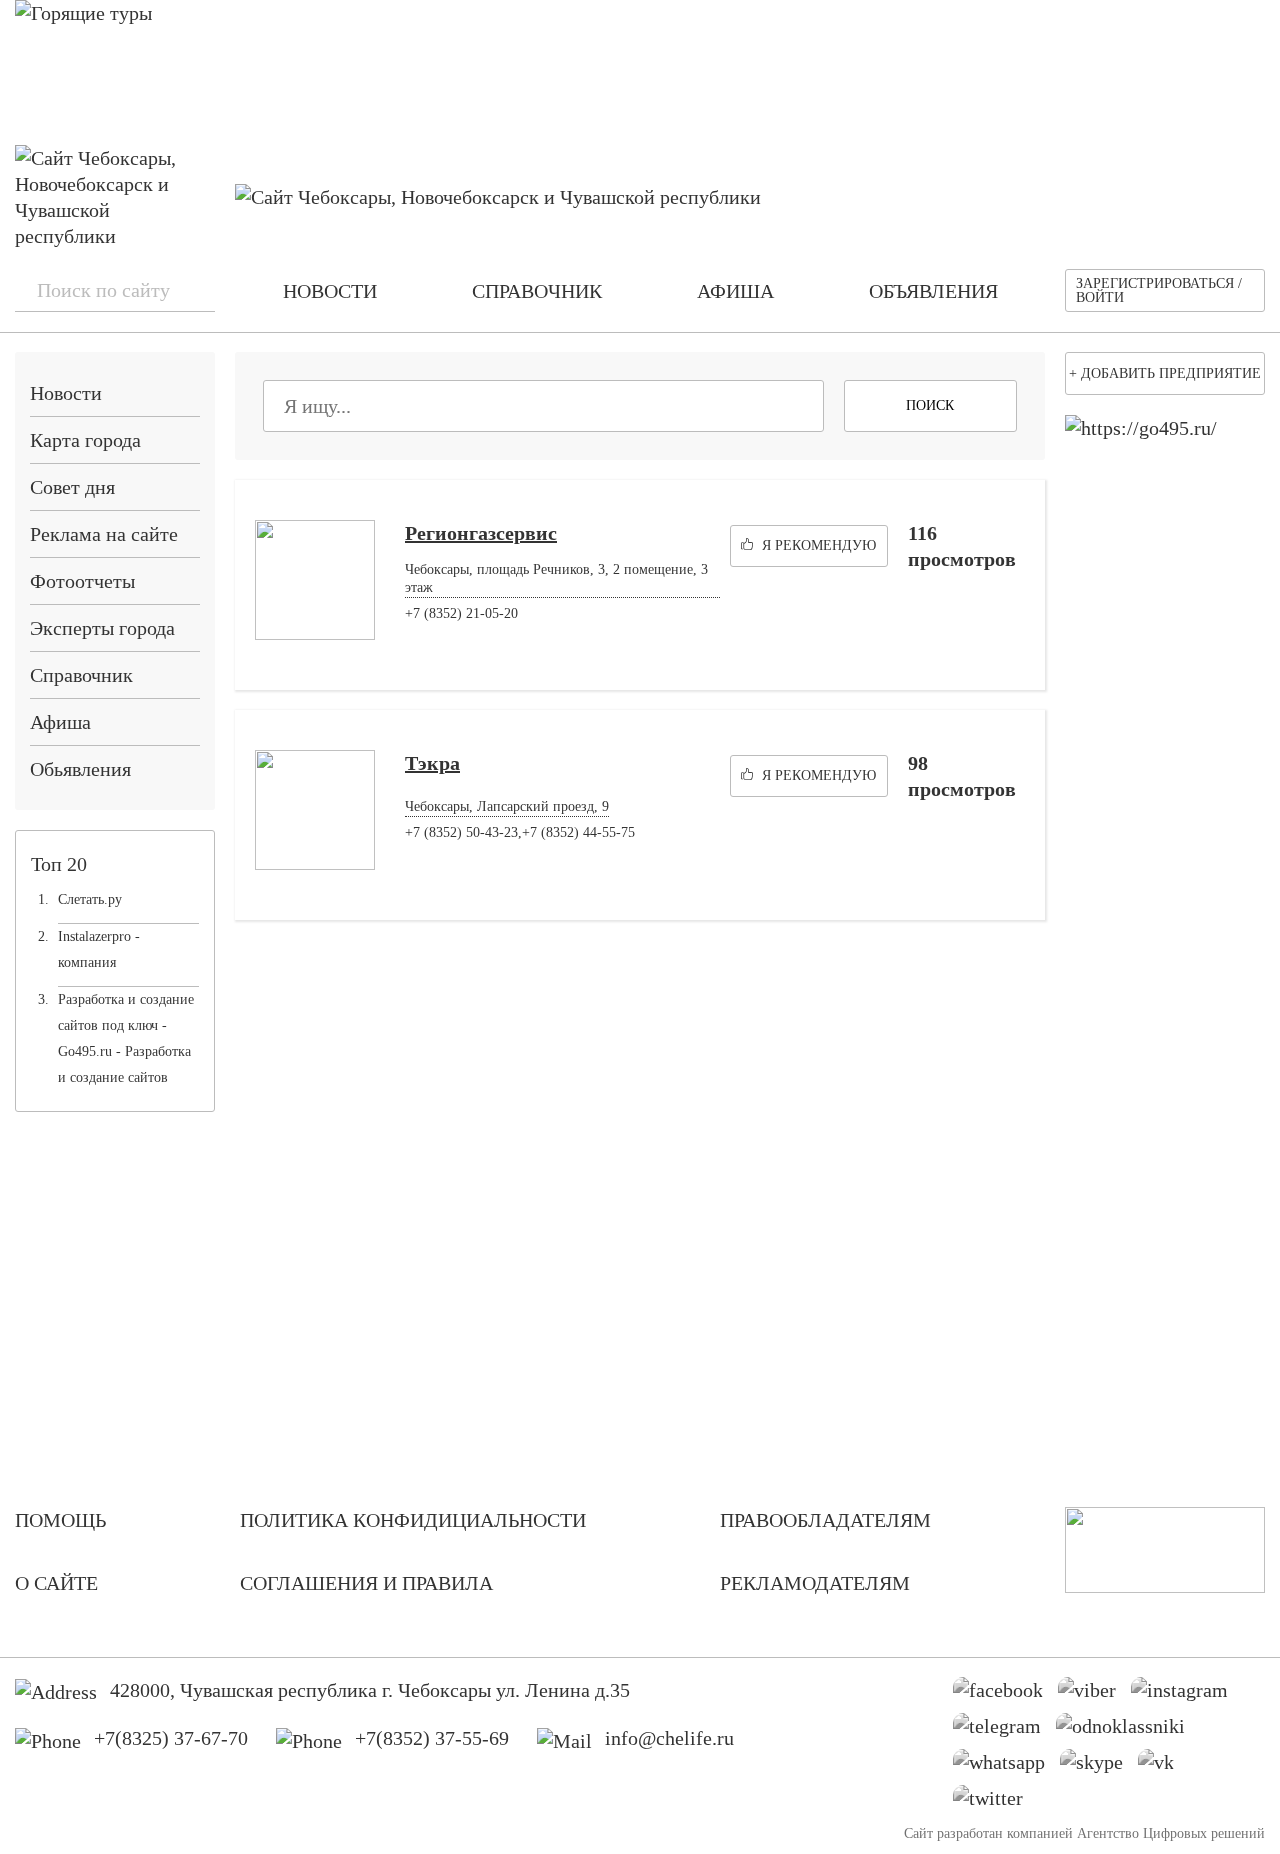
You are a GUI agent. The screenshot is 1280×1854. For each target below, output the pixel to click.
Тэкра (432, 763)
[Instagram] (1187, 1695)
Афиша (60, 722)
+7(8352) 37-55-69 (432, 1738)
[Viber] (1094, 1695)
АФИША (735, 291)
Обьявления (80, 769)
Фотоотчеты (82, 581)
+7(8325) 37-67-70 (171, 1738)
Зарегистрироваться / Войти (1159, 290)
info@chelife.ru (669, 1738)
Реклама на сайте (104, 534)
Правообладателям (825, 1520)
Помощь (60, 1520)
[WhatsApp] (1006, 1767)
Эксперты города (102, 628)
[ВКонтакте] (1163, 1767)
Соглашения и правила (366, 1583)
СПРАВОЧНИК (537, 291)
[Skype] (1099, 1767)
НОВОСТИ (330, 291)
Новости (66, 393)
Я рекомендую (817, 545)
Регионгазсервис (481, 533)
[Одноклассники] (1128, 1731)
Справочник (81, 675)
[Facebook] (1005, 1695)
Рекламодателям (815, 1583)
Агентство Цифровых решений (1171, 1833)
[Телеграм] (1004, 1731)
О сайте (56, 1583)
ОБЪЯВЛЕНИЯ (933, 291)
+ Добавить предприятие (1165, 373)
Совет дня (72, 487)
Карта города (85, 440)
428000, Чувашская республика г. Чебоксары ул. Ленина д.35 (370, 1690)
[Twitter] (995, 1803)
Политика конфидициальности (413, 1520)
